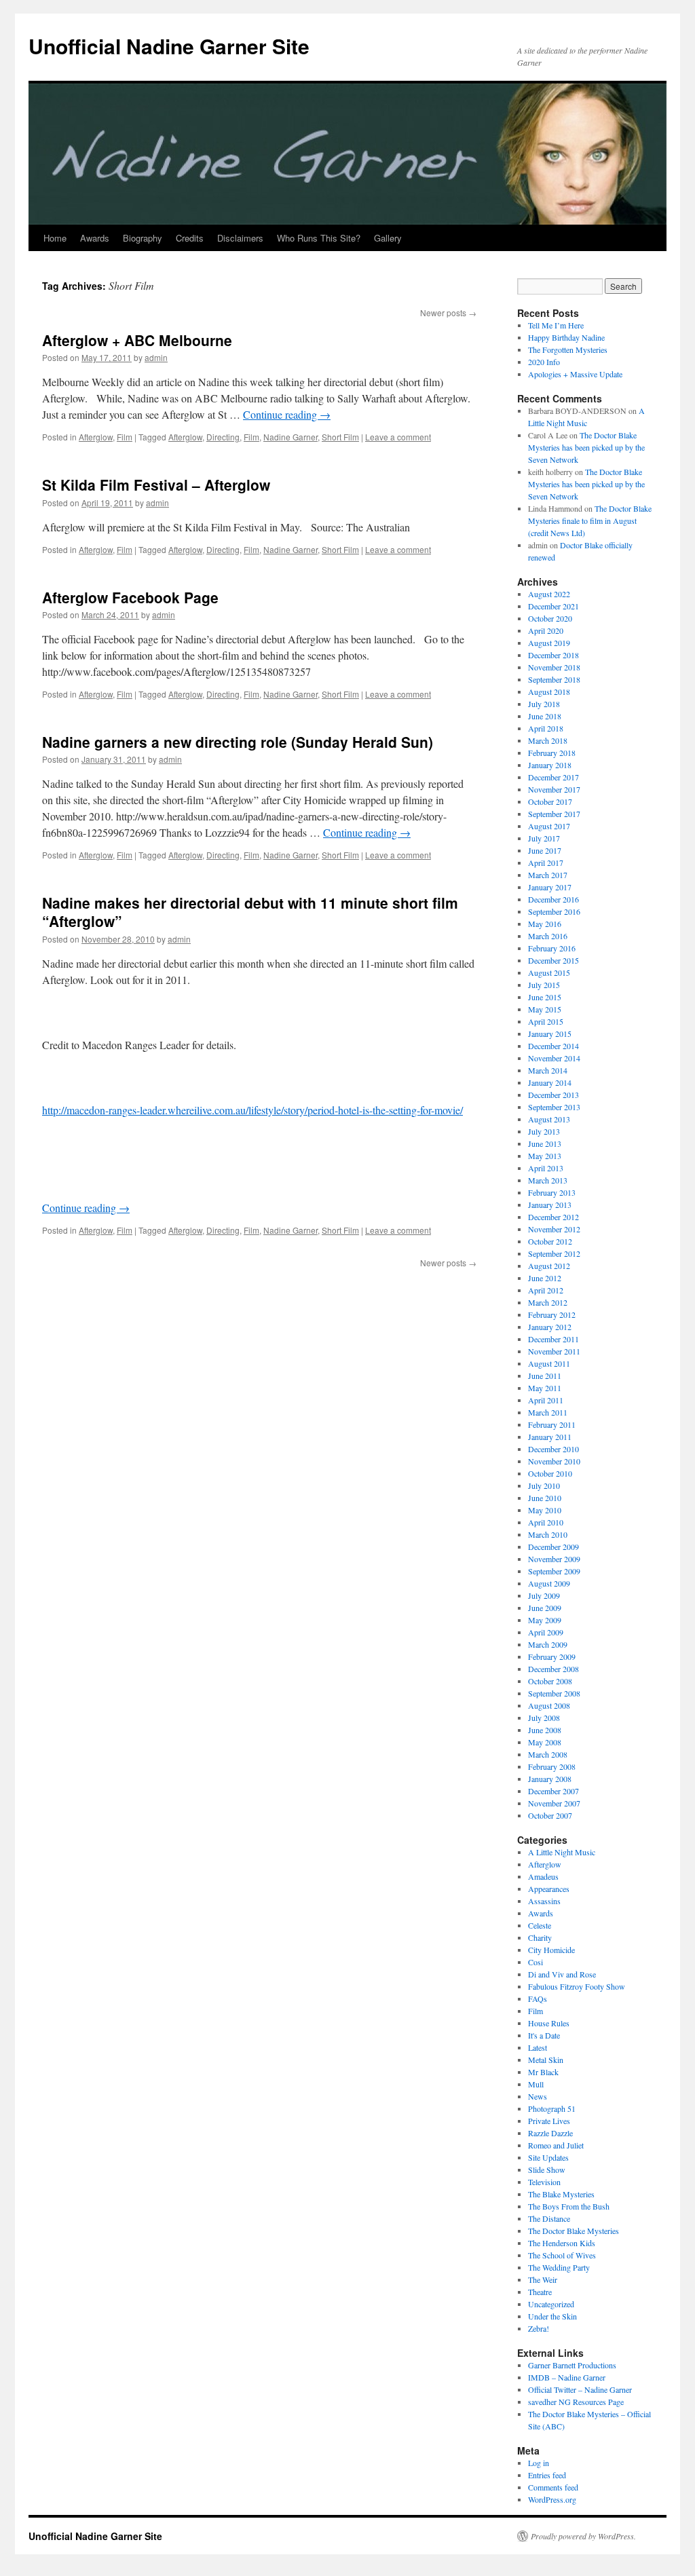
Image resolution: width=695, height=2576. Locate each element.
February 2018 (552, 753)
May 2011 (545, 1388)
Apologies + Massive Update (575, 374)
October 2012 (550, 1241)
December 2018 (553, 655)
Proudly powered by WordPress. (583, 2536)
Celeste (540, 1925)
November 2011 (554, 1351)
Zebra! (539, 2328)
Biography (143, 238)
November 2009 (554, 1559)
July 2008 (544, 1718)
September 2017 (554, 814)
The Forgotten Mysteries (568, 349)
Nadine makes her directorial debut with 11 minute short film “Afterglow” (250, 912)
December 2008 (553, 1669)
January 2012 (550, 1327)
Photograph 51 (552, 2108)
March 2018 (548, 740)
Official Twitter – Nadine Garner (580, 2389)
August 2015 (549, 972)
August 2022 (549, 594)
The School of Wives (562, 2255)
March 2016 (548, 936)
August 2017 (549, 826)
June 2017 (545, 850)
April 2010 (546, 1522)
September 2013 (554, 1107)
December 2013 (553, 1095)
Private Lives (549, 2121)
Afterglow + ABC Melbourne (137, 340)
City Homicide (551, 1950)
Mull (536, 2084)
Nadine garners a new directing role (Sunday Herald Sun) (238, 742)
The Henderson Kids (562, 2243)
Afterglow (96, 437)
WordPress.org (552, 2499)
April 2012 (546, 1290)
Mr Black (543, 2072)
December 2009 (553, 1547)
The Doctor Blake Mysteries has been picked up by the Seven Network (586, 447)
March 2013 (548, 1180)
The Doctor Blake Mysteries (574, 2231)
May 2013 (545, 1156)
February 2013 (552, 1192)
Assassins (544, 1901)
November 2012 (554, 1229)
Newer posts (448, 312)
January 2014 (550, 1082)
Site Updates (548, 2157)
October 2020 (550, 618)
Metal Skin (546, 2060)
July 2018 (544, 704)
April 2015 (546, 1021)
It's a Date (544, 2035)
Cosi (536, 1962)
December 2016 (553, 899)
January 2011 (550, 1437)
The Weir (543, 2279)
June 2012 (545, 1278)
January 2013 (550, 1205)
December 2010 (553, 1449)
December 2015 (553, 960)
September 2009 (554, 1571)
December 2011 (553, 1339)
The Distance (549, 2218)
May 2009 (545, 1620)
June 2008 (545, 1730)
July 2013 (544, 1131)
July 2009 (544, 1595)
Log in (539, 2463)
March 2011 (548, 1412)
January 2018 (550, 765)
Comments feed (553, 2487)
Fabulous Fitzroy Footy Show (577, 1986)
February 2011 (552, 1424)
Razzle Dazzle (550, 2133)
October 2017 (550, 801)
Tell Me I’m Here (556, 325)
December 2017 (553, 777)
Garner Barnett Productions (572, 2365)
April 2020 (546, 630)
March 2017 (548, 875)
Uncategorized (551, 2304)
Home (55, 238)
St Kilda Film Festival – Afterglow (156, 485)
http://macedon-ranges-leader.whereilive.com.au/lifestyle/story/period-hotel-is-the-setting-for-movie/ (252, 1110)
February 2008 (552, 1766)
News (538, 2096)
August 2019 (549, 643)
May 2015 (545, 1009)
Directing (223, 437)
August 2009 (549, 1583)
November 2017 (554, 789)
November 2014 (554, 1058)
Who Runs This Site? (319, 238)
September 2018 (554, 679)
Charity (540, 1937)
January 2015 (550, 1034)
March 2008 (548, 1754)
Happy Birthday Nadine (566, 337)
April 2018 (546, 728)
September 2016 (554, 911)
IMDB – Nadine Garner (567, 2377)
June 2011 (545, 1376)
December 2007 (553, 1791)
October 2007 (550, 1815)
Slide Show (547, 2170)
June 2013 (545, 1143)
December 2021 (553, 606)
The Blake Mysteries (561, 2194)
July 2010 (544, 1485)
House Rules (549, 2023)
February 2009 (552, 1656)
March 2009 (548, 1644)
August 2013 (549, 1119)
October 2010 (550, 1473)
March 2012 (548, 1302)
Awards (95, 238)
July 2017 (544, 838)
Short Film (340, 437)
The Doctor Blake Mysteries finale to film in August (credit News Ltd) (590, 520)
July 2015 (544, 985)
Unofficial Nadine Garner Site (169, 46)
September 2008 (554, 1693)
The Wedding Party (559, 2267)
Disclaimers (240, 238)
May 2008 (545, 1742)
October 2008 (550, 1681)
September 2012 (554, 1253)
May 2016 (545, 924)
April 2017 (546, 863)
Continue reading (287, 414)
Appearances (549, 1889)
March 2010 (548, 1534)
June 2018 (545, 716)
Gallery (388, 238)
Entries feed (547, 2475)
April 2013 (546, 1168)
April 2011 (546, 1400)
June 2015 (545, 997)
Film (125, 437)
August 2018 (549, 692)
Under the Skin (552, 2316)
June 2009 (545, 1608)
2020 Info (544, 362)
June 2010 (545, 1498)
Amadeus (543, 1876)
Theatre (540, 2292)
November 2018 (554, 667)
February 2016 (552, 948)
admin (156, 357)
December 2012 (553, 1217)
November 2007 (554, 1803)
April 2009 (546, 1632)
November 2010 (554, 1461)
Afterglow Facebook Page (130, 597)
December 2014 (553, 1046)
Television (544, 2182)
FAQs (538, 1999)
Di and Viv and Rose (562, 1974)
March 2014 (548, 1070)
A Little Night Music (562, 1852)
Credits (190, 238)
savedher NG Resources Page (576, 2402)
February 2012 (552, 1314)
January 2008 (550, 1779)
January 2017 (550, 887)
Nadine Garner (290, 437)
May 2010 (545, 1510)
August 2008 (549, 1705)
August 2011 (549, 1363)
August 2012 (549, 1266)
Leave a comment (398, 437)
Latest (538, 2047)
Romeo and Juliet (556, 2145)
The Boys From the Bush (569, 2206)
